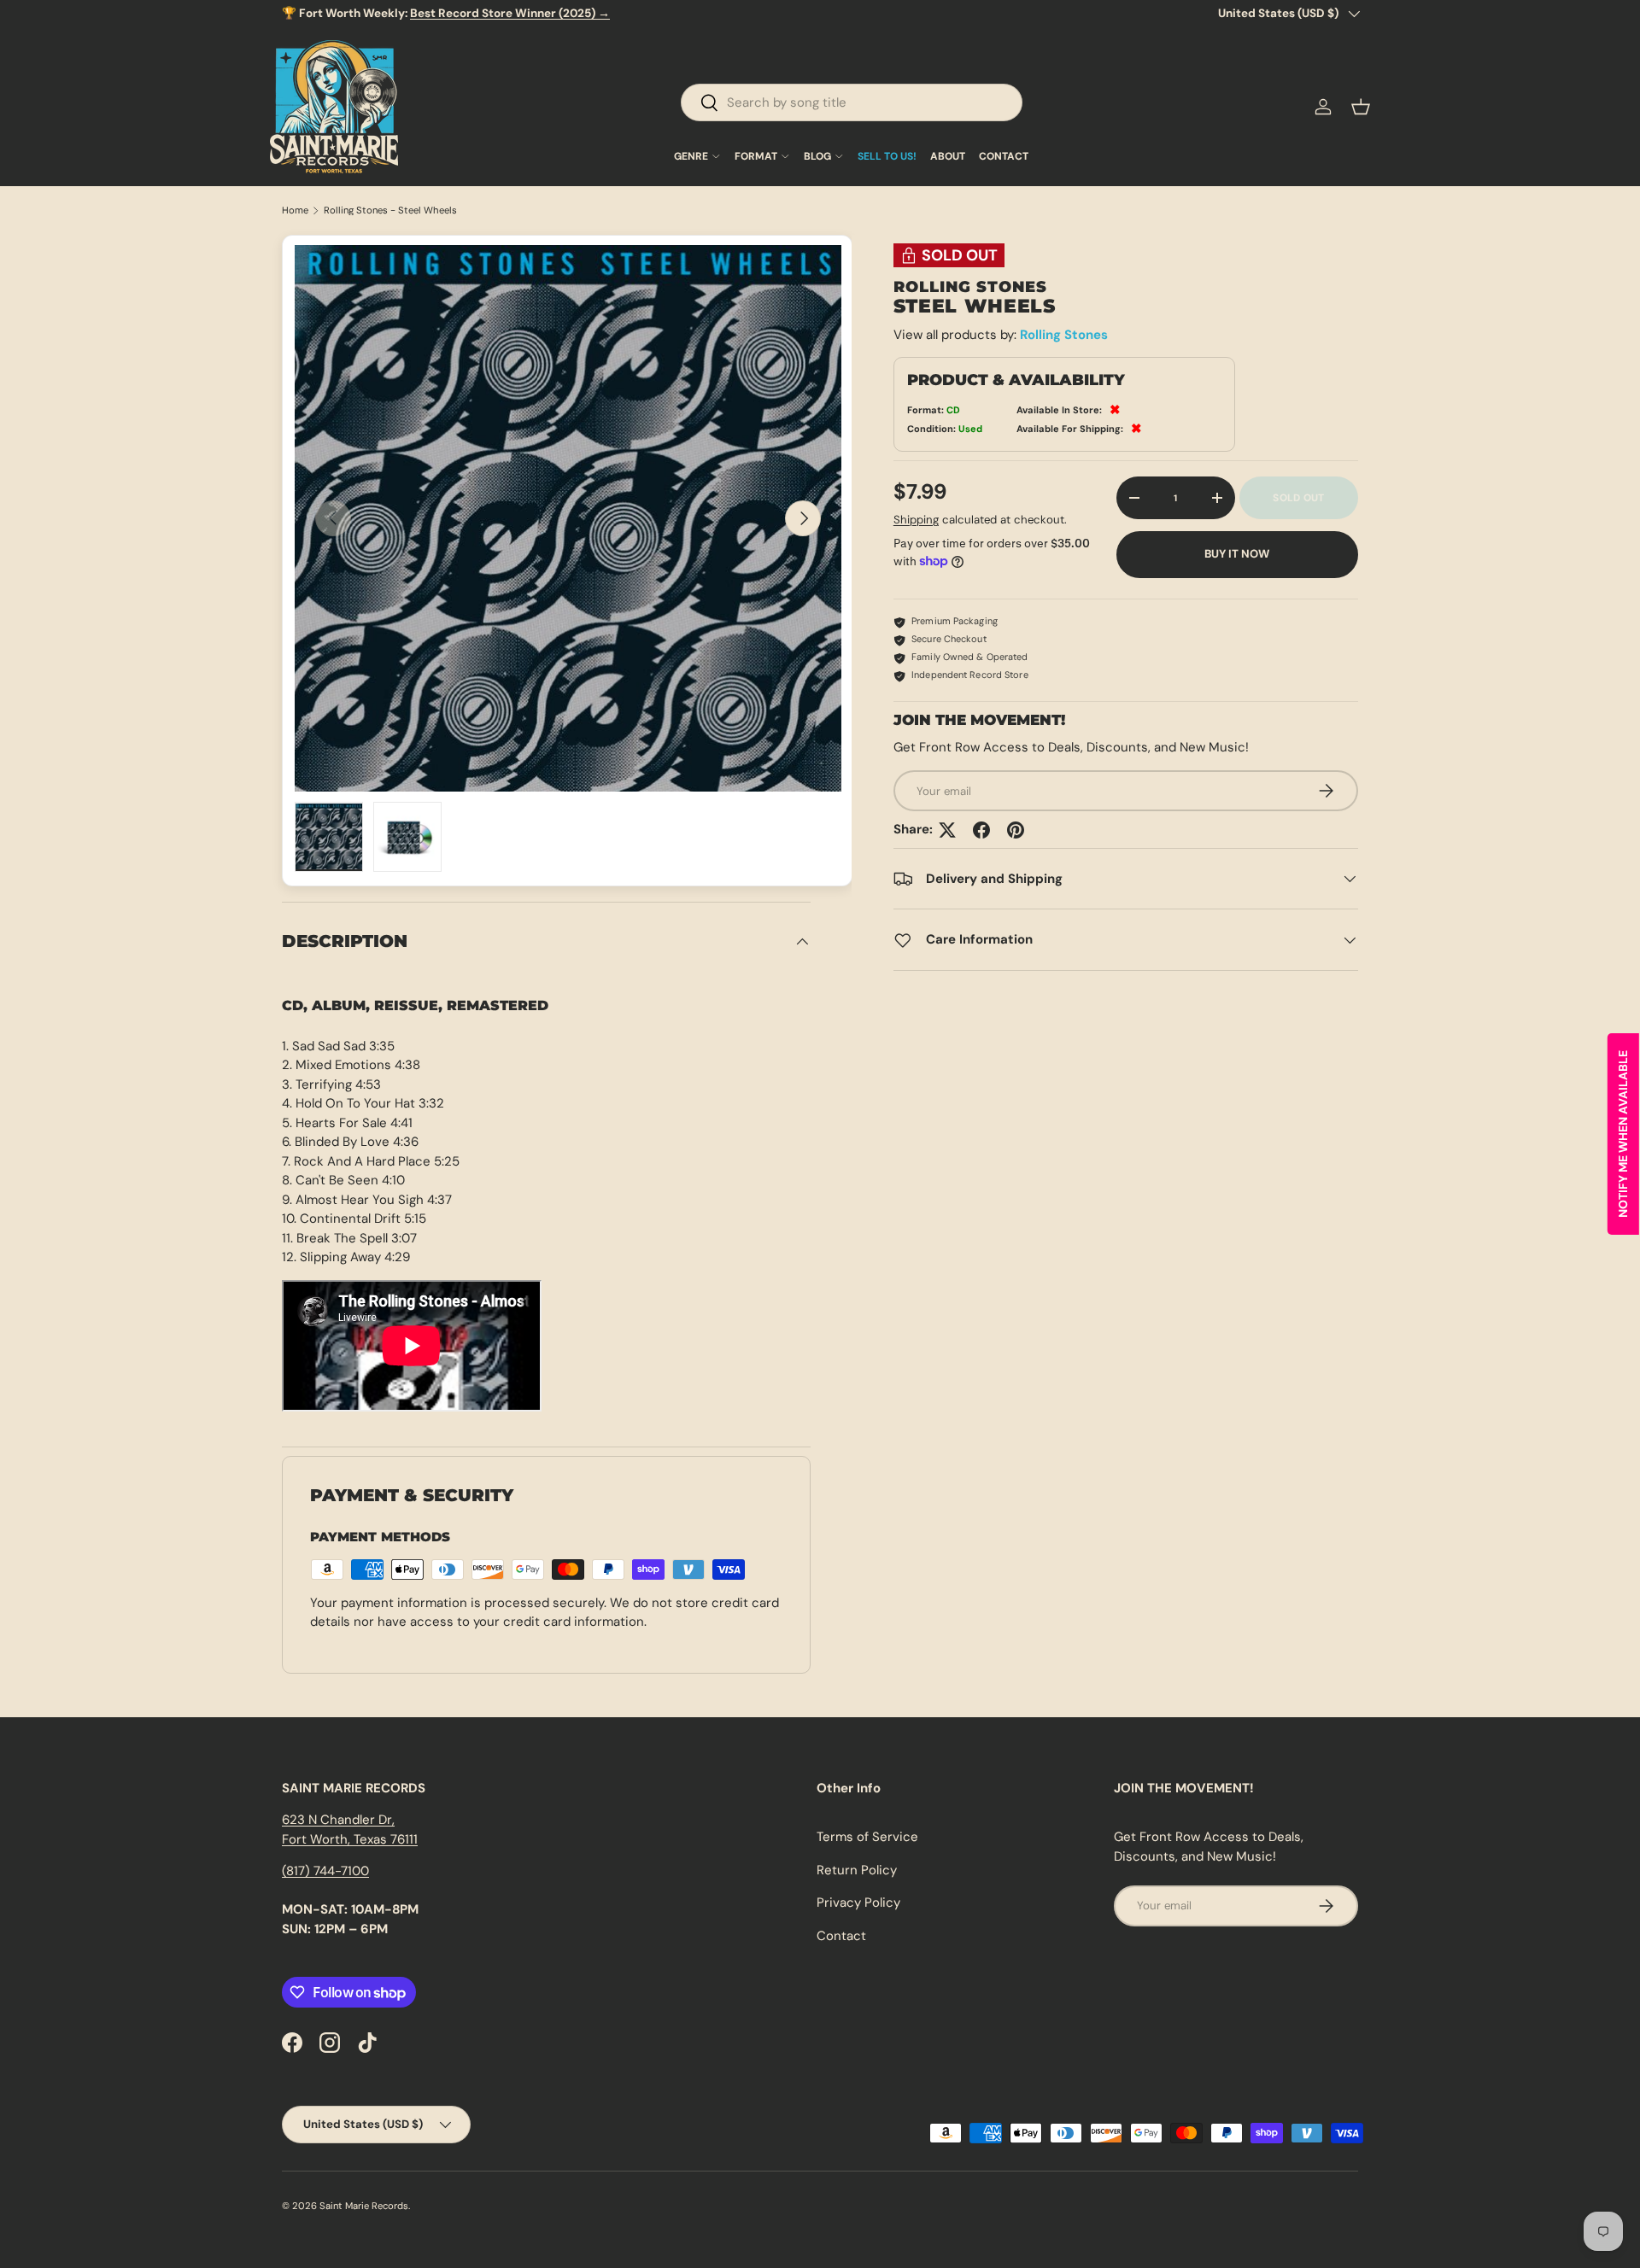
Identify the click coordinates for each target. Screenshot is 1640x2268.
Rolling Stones (1064, 335)
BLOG (817, 156)
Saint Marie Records (364, 2206)
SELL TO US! (887, 156)
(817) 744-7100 (325, 1871)
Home (295, 210)
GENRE (691, 156)
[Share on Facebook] (981, 830)
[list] (568, 518)
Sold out (1298, 498)
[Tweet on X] (947, 830)
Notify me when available (1623, 1134)
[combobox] (852, 102)
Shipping (916, 520)
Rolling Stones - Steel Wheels (390, 210)
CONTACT (1004, 156)
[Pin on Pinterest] (1016, 830)
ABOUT (948, 156)
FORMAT (756, 156)
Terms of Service (867, 1837)
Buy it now (1237, 554)
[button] (1361, 107)
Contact (841, 1936)
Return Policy (857, 1870)
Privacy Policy (858, 1903)
